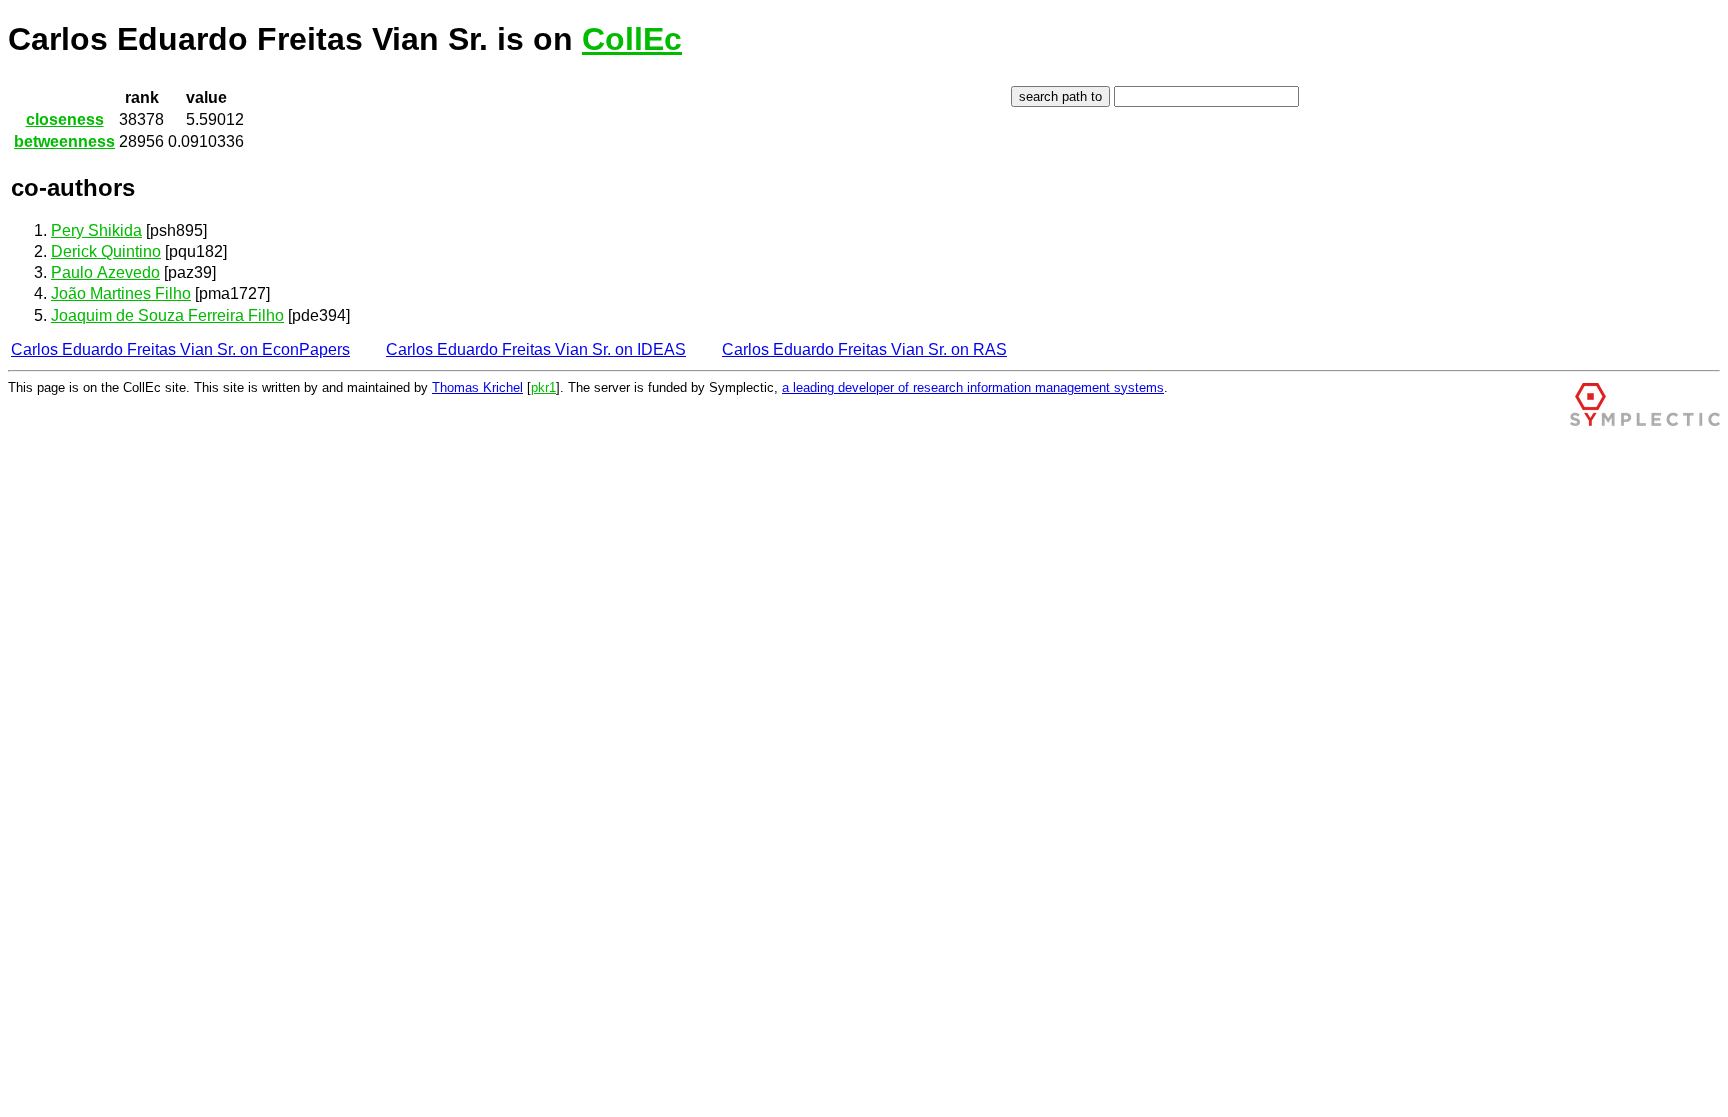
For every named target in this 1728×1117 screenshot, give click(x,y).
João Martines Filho (121, 293)
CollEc (632, 39)
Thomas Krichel (477, 387)
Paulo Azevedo (105, 272)
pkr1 (543, 387)
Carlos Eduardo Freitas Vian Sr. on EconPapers (180, 349)
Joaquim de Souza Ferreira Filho (167, 315)
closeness (65, 119)
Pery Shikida (96, 230)
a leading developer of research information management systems (973, 387)
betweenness (64, 141)
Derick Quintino (106, 251)
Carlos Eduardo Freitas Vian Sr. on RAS (864, 349)
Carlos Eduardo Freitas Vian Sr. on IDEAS (536, 349)
